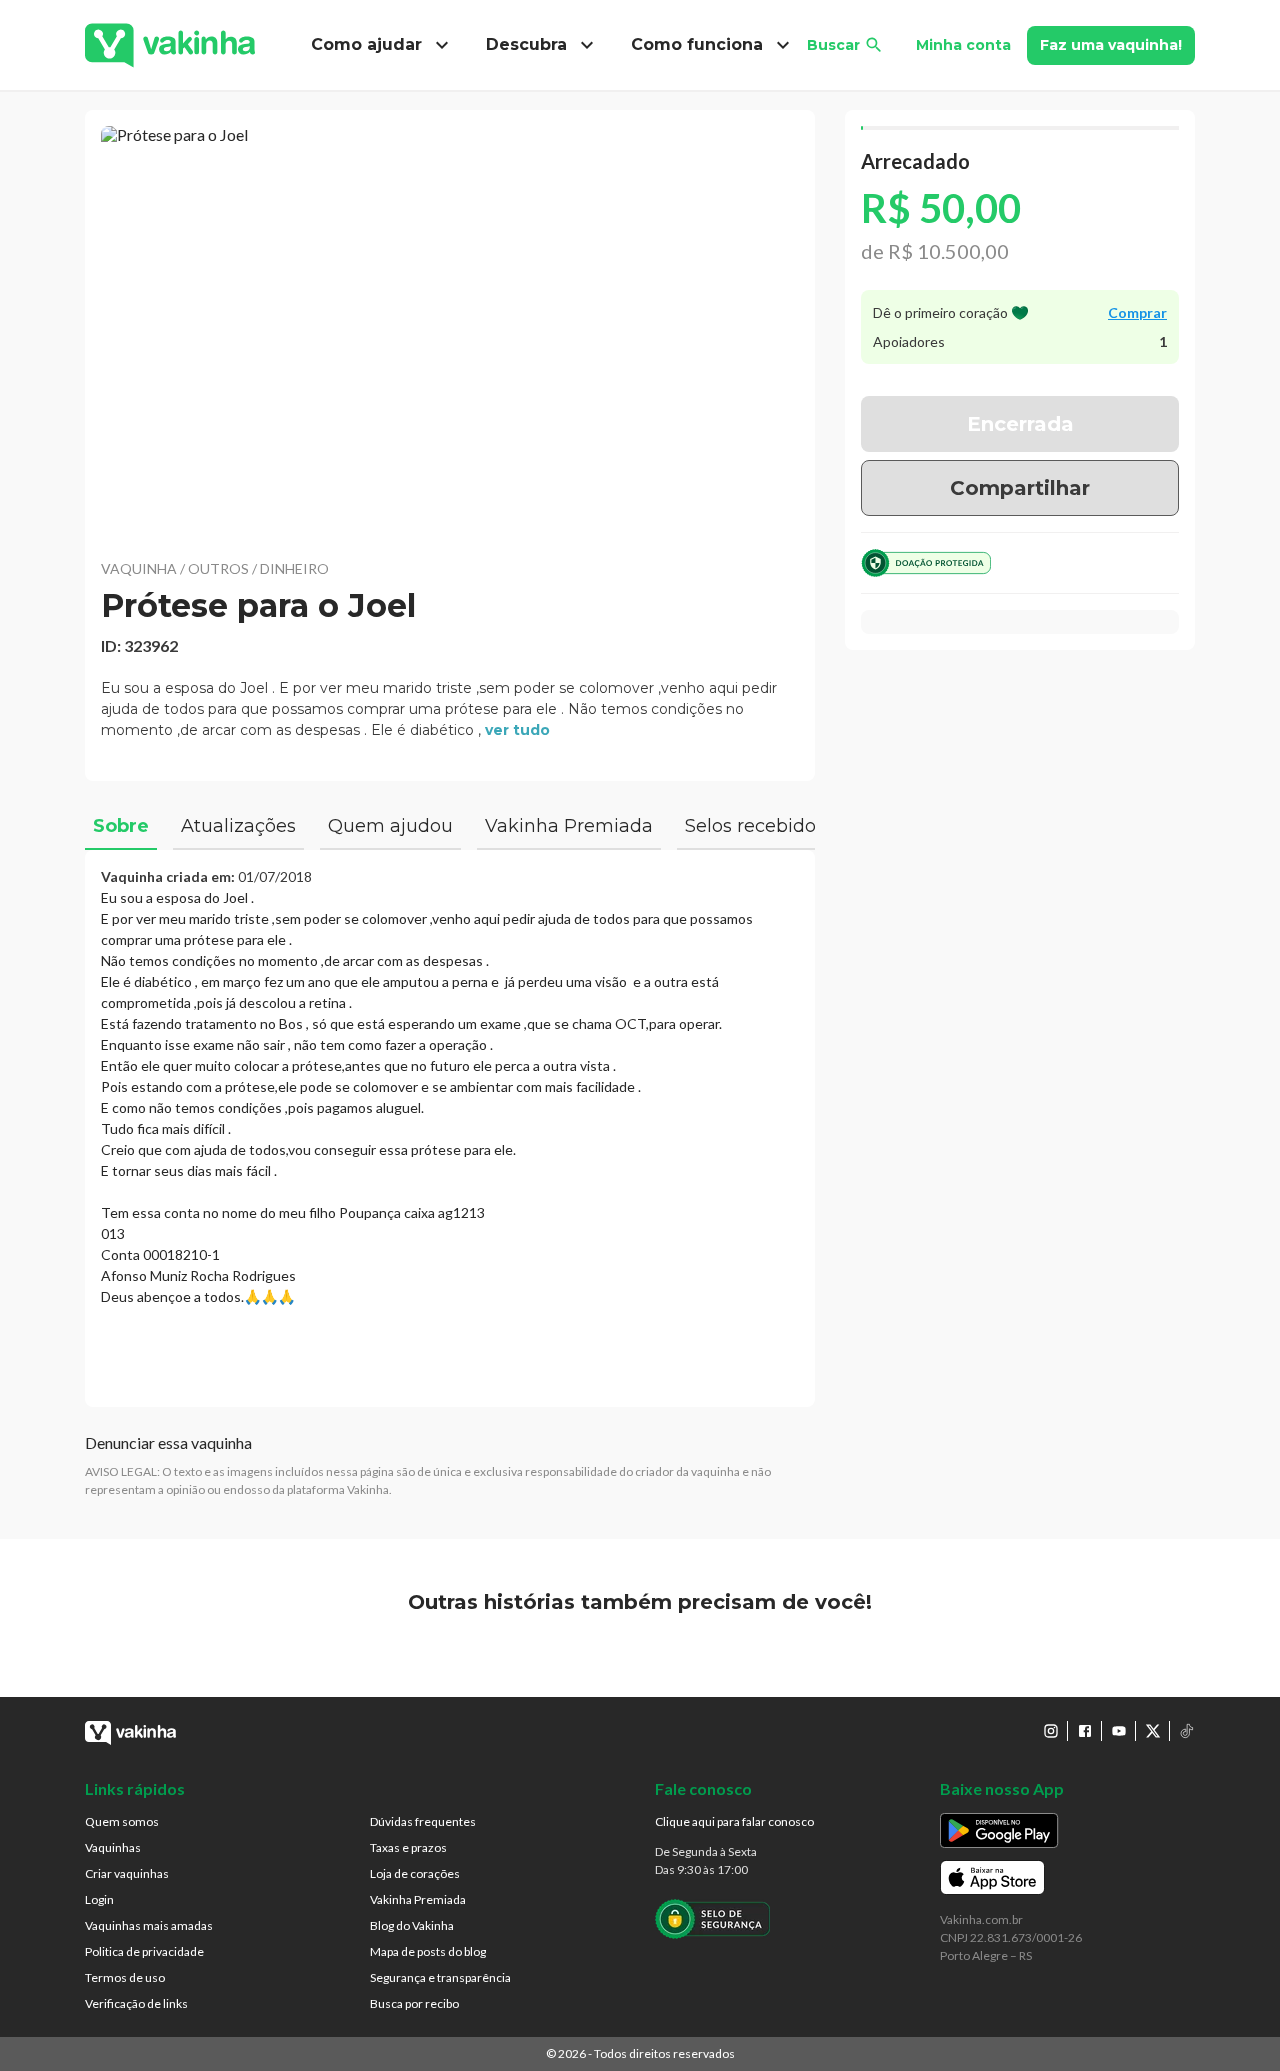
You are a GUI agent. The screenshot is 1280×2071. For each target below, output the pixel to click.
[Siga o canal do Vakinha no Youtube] (1119, 1731)
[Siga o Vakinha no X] (1153, 1731)
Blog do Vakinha (412, 1925)
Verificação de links (136, 2003)
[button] (450, 330)
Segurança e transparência (440, 1977)
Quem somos (122, 1821)
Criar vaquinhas (127, 1873)
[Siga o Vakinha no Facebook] (1085, 1731)
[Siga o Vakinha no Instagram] (1051, 1731)
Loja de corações (415, 1873)
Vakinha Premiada (418, 1899)
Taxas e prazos (408, 1847)
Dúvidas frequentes (423, 1821)
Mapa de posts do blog (428, 1951)
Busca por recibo (414, 2003)
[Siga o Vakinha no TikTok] (1187, 1731)
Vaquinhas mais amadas (149, 1925)
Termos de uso (125, 1977)
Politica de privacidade (144, 1951)
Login (99, 1899)
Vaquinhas (113, 1847)
